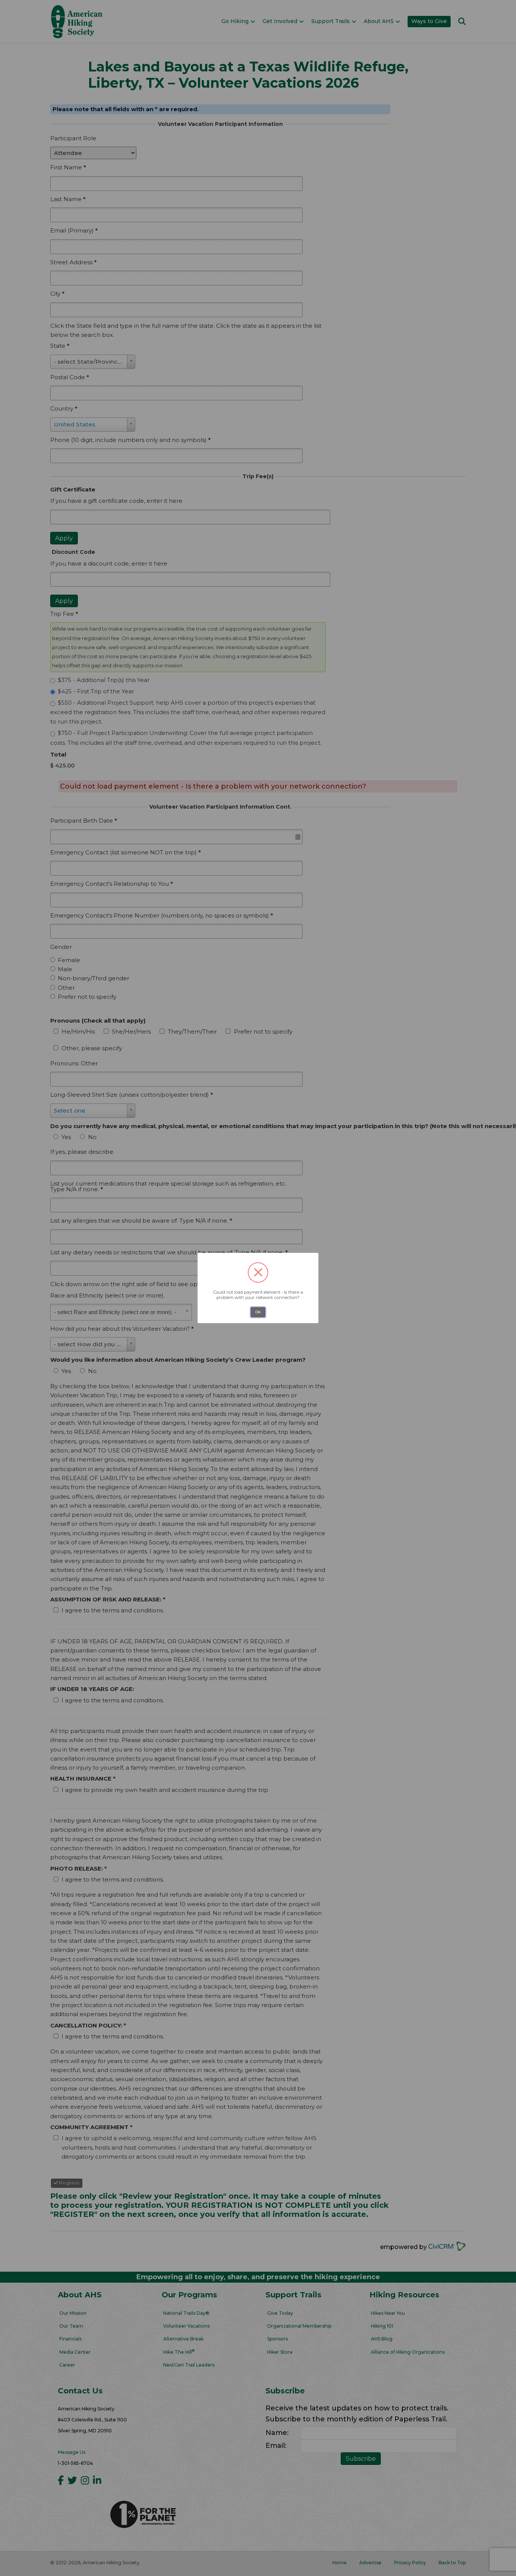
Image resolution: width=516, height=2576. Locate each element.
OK (258, 1312)
